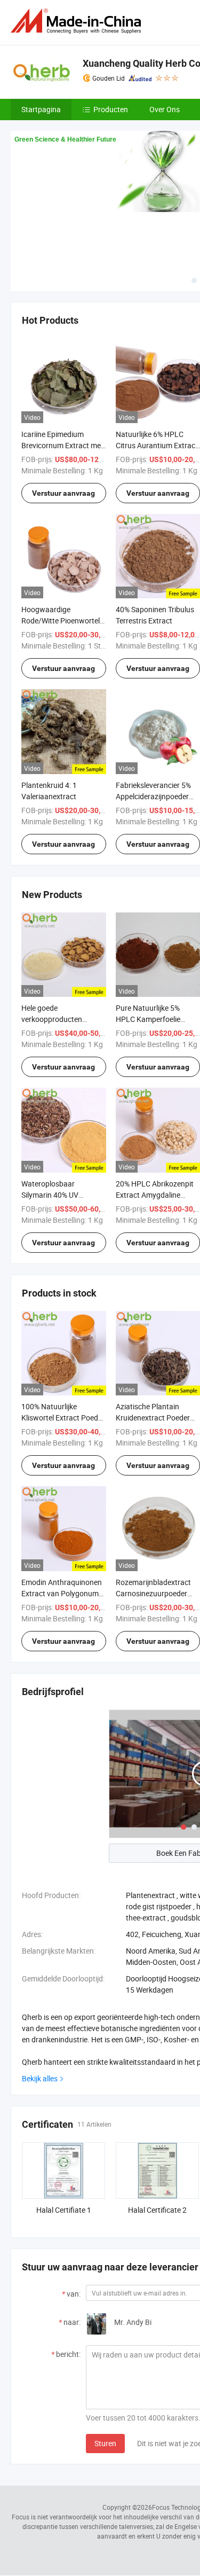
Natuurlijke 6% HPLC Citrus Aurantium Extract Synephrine (157, 445)
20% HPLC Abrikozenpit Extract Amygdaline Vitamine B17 (155, 1195)
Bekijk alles (40, 2078)
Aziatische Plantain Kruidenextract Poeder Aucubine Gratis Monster (157, 1418)
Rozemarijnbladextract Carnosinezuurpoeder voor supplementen (153, 1593)
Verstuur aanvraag (63, 493)
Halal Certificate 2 (157, 2210)
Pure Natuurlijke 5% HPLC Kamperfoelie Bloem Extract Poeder (151, 1019)
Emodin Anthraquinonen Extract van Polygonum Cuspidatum (62, 1593)
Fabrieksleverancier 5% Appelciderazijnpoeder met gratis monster (153, 796)
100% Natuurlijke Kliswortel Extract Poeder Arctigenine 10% (63, 1418)
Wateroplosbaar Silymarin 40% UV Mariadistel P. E (50, 1195)
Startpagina (41, 109)
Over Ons (165, 109)
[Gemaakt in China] (78, 21)
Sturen (105, 2443)
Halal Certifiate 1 (64, 2210)
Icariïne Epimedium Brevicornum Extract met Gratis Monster (62, 445)
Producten (111, 109)
